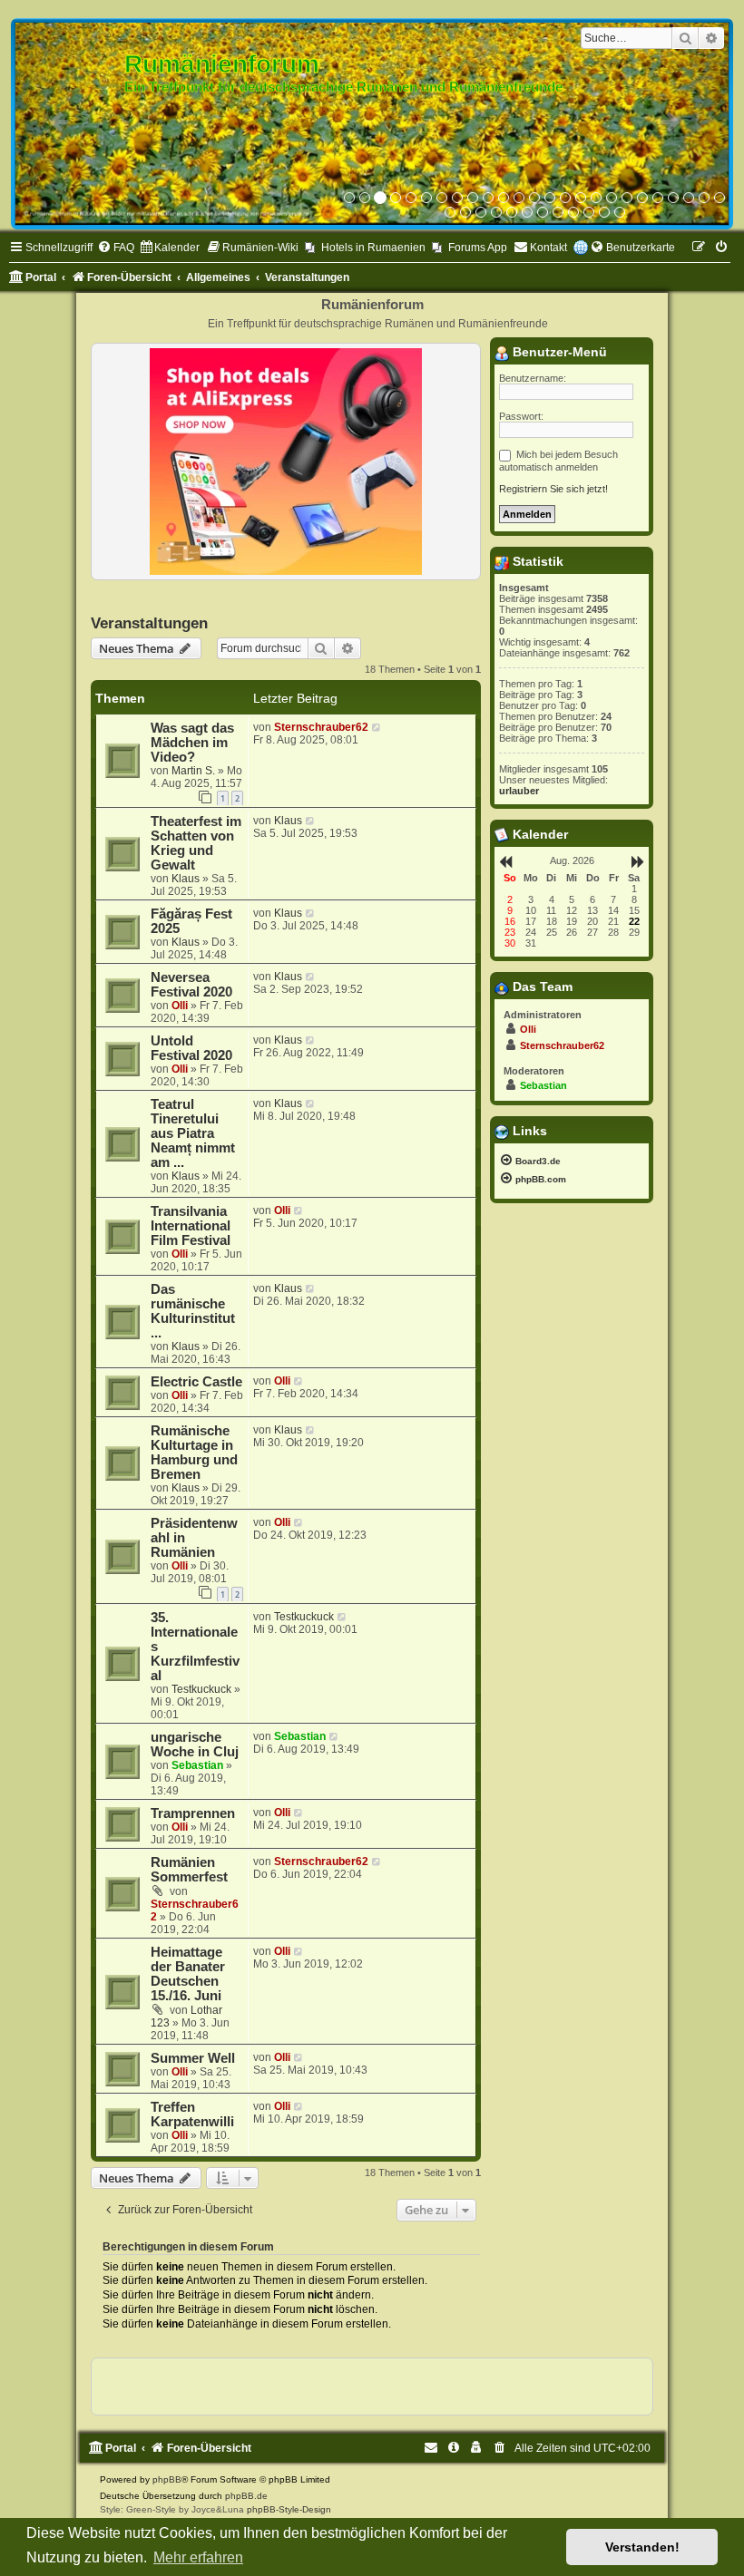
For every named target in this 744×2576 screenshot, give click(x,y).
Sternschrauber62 (321, 725)
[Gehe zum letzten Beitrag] (377, 725)
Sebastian (197, 1764)
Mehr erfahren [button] (198, 2557)
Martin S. (193, 769)
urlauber (519, 789)
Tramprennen (193, 1812)
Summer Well (193, 2056)
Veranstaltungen (149, 621)
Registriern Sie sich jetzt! (553, 487)
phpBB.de (246, 2494)
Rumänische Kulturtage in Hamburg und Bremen (194, 1452)
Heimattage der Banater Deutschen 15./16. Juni (188, 1972)
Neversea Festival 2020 (191, 984)
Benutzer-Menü (558, 351)
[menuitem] (116, 246)
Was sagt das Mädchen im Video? (192, 741)
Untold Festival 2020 (191, 1047)
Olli (180, 1005)
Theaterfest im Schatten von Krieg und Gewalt (196, 842)
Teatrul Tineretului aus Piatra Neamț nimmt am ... (193, 1132)
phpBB (167, 2478)
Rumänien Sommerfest (189, 1868)
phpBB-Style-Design (289, 2508)
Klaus (186, 878)
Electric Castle (196, 1381)
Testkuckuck (201, 1687)
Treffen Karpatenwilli (192, 2113)
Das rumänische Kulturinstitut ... (193, 1310)
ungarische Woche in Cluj (195, 1743)
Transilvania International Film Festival (191, 1225)
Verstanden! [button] (642, 2547)
